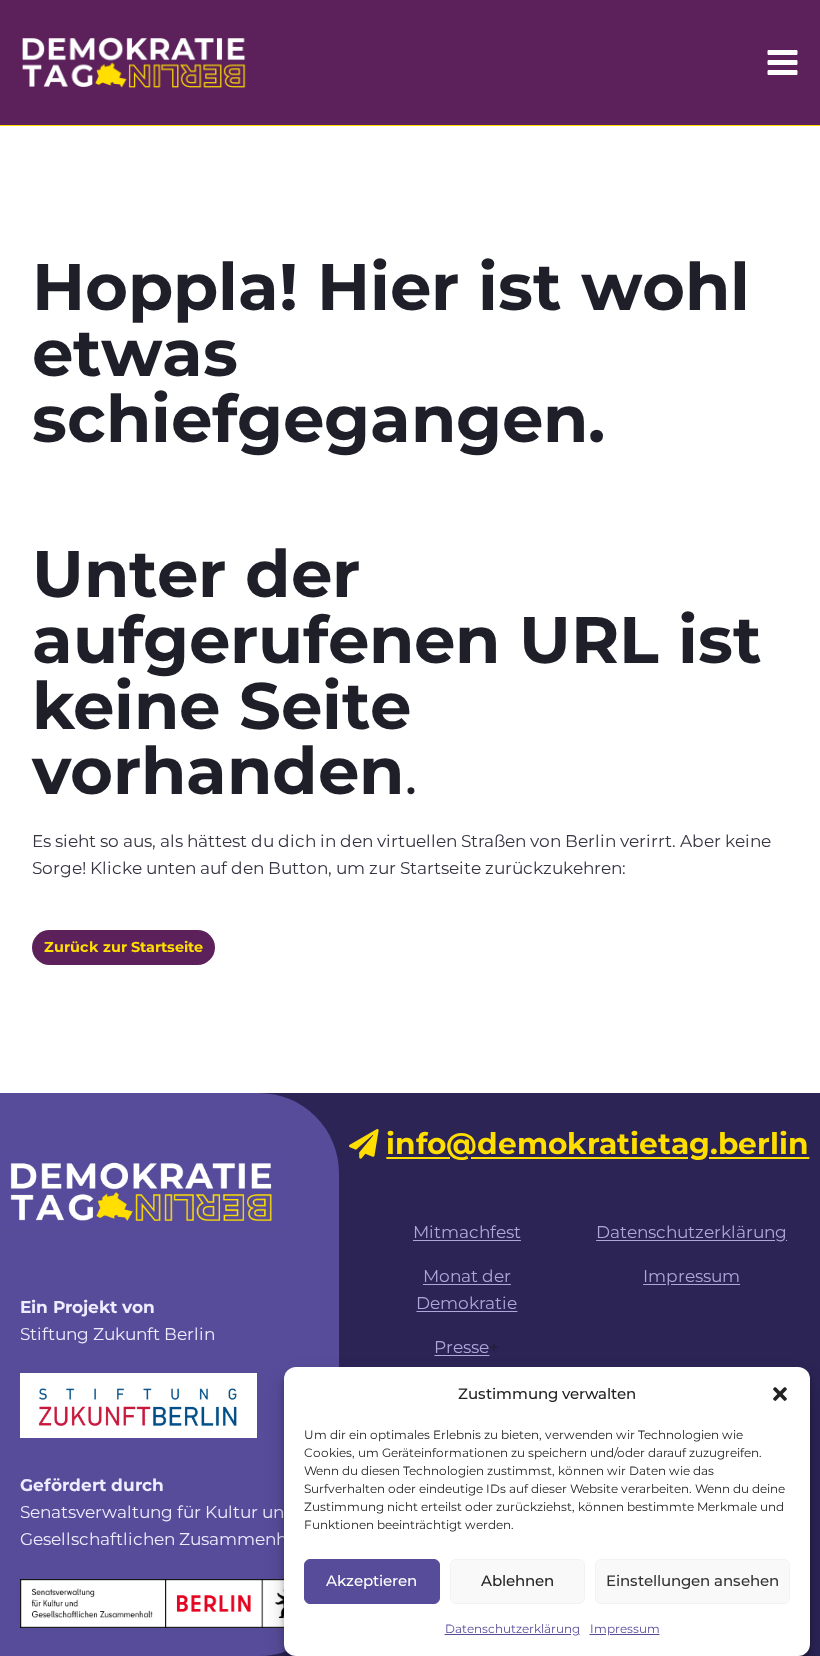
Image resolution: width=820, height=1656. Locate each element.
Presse (461, 1347)
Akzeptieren (371, 1580)
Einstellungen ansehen (692, 1580)
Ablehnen (517, 1580)
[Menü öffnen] (782, 62)
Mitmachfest (467, 1232)
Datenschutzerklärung (512, 1628)
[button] (780, 1394)
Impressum (625, 1628)
